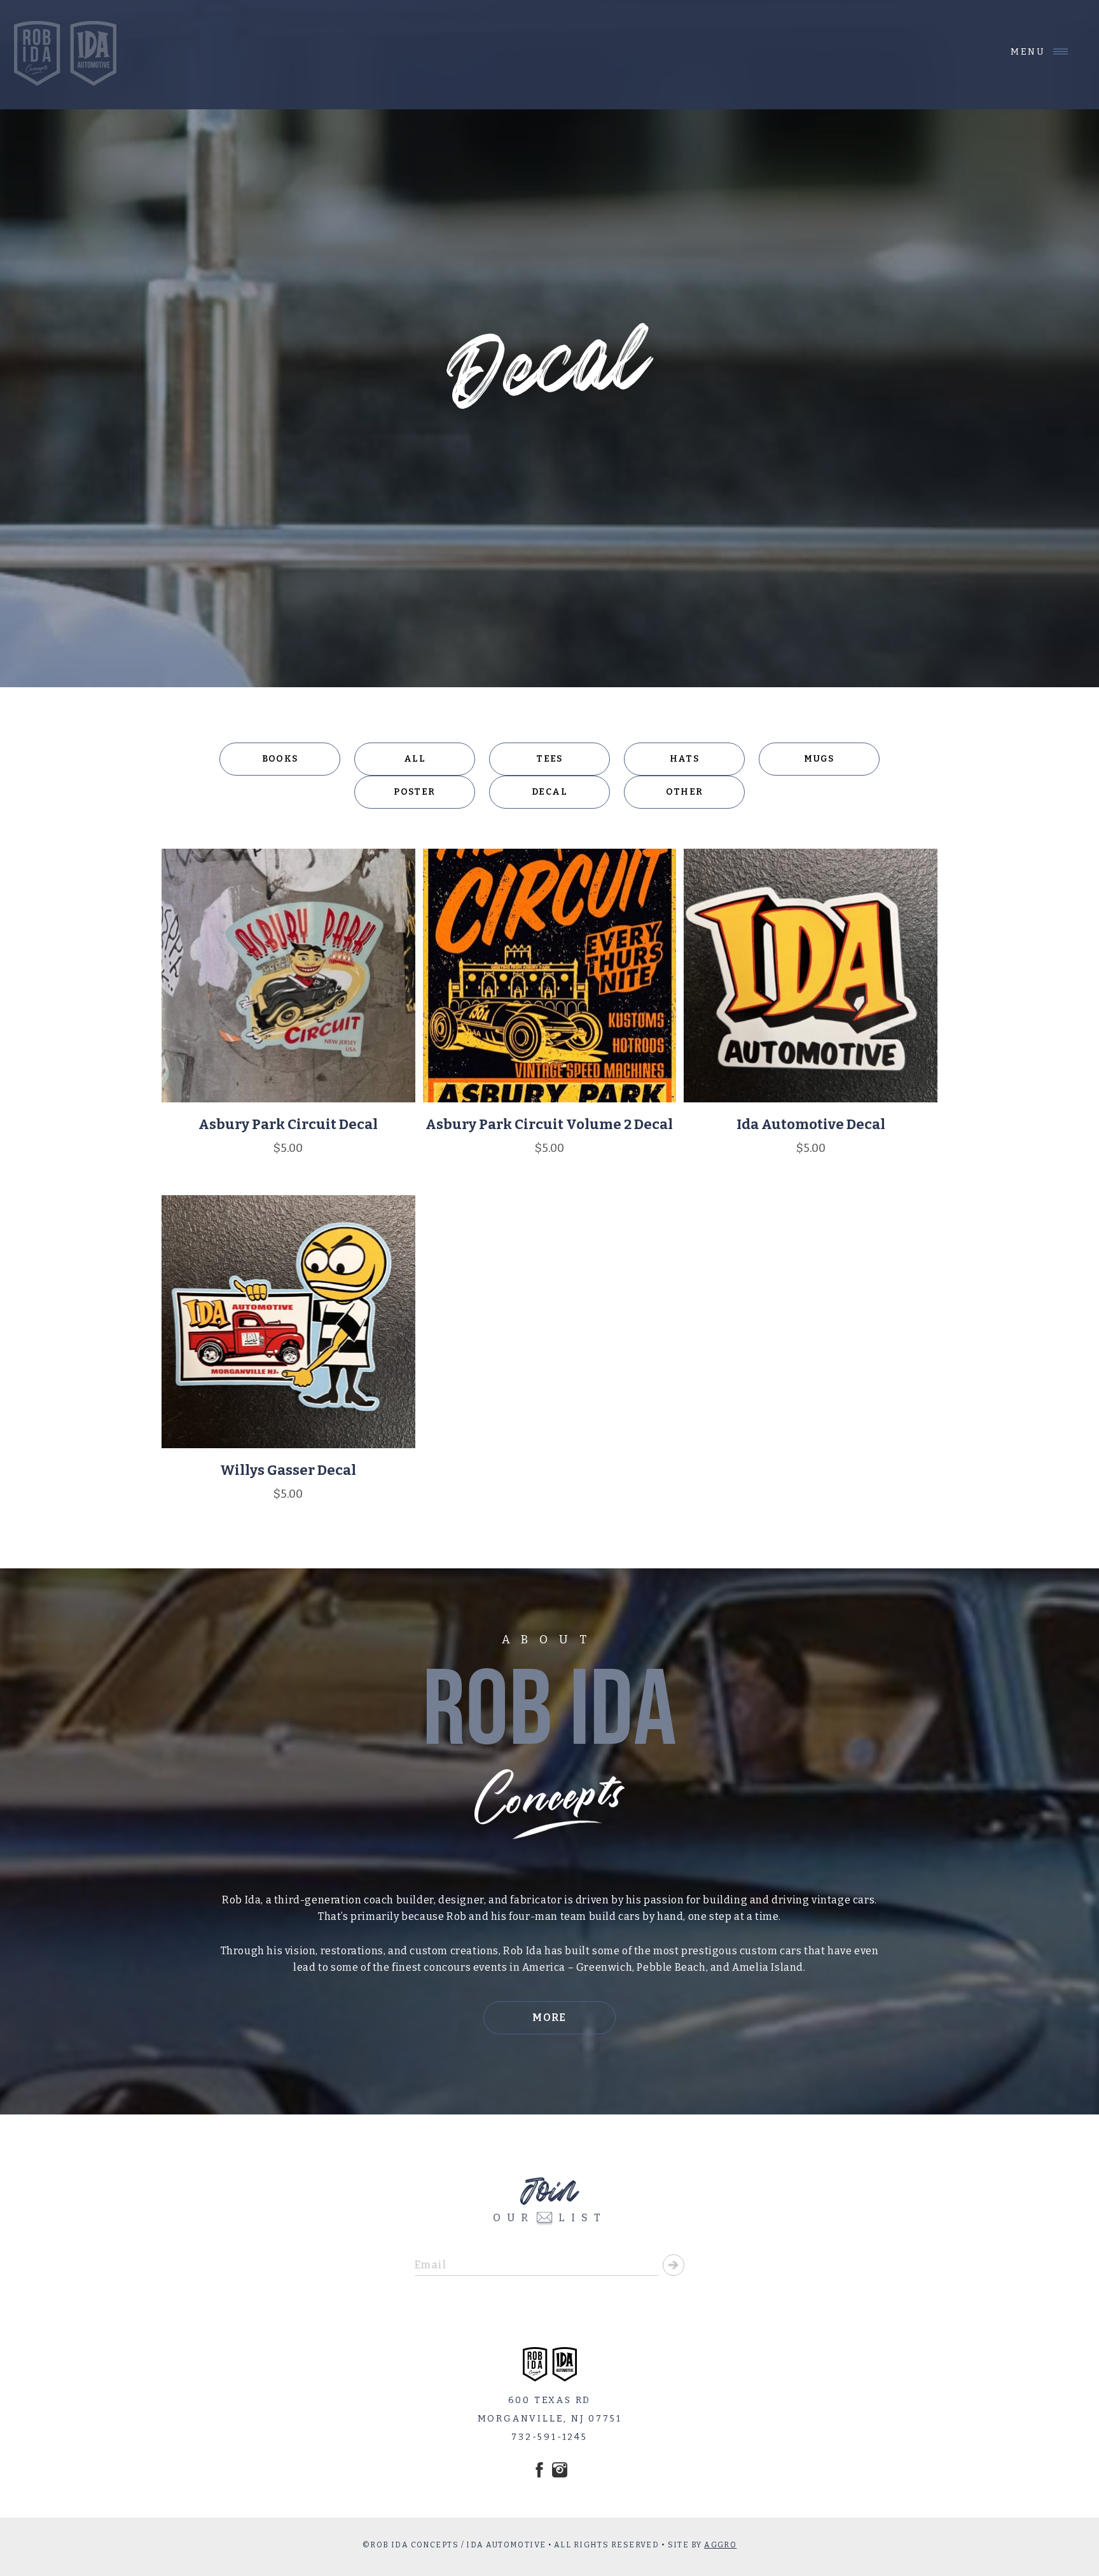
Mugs (819, 759)
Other (685, 792)
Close (1029, 52)
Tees (549, 759)
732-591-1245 (549, 2437)
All (415, 759)
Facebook (539, 2470)
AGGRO (720, 2545)
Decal (549, 792)
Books (280, 759)
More (549, 2018)
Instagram (560, 2470)
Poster (414, 792)
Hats (685, 759)
